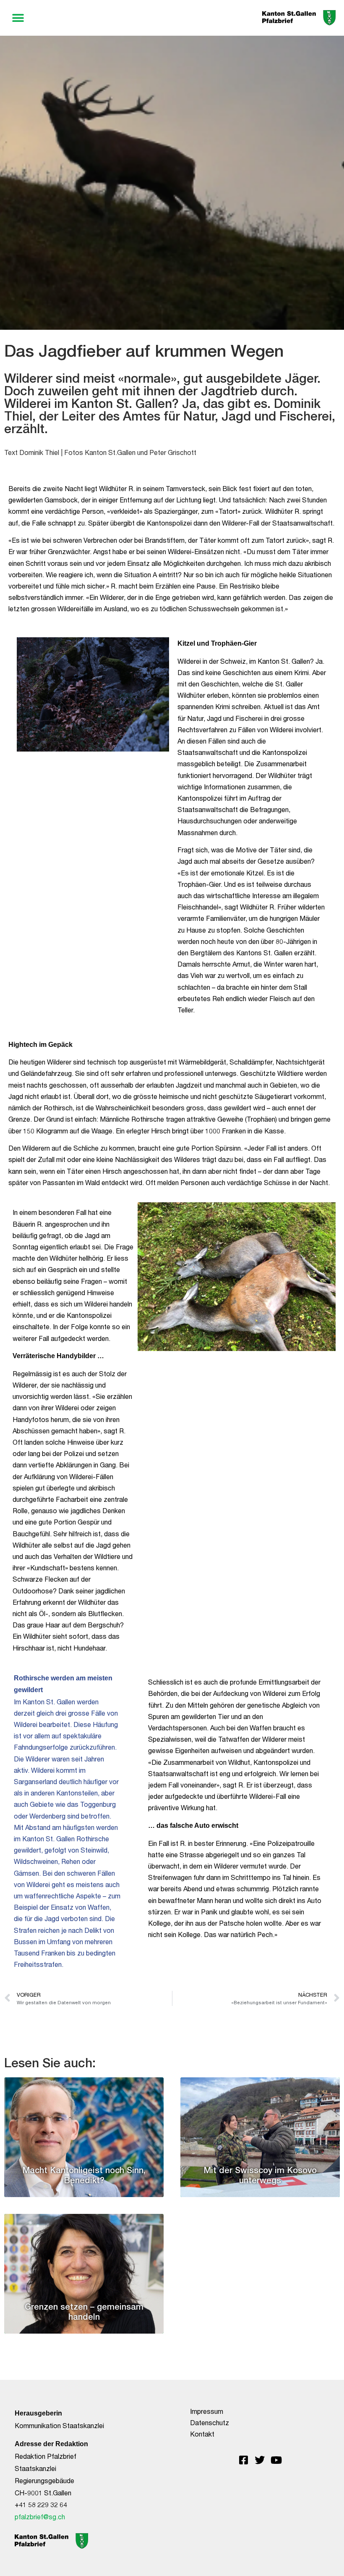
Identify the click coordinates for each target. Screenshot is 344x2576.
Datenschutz (210, 2422)
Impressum (207, 2411)
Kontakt (202, 2434)
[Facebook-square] (243, 2460)
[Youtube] (276, 2460)
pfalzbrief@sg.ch (40, 2517)
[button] (18, 18)
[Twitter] (260, 2460)
